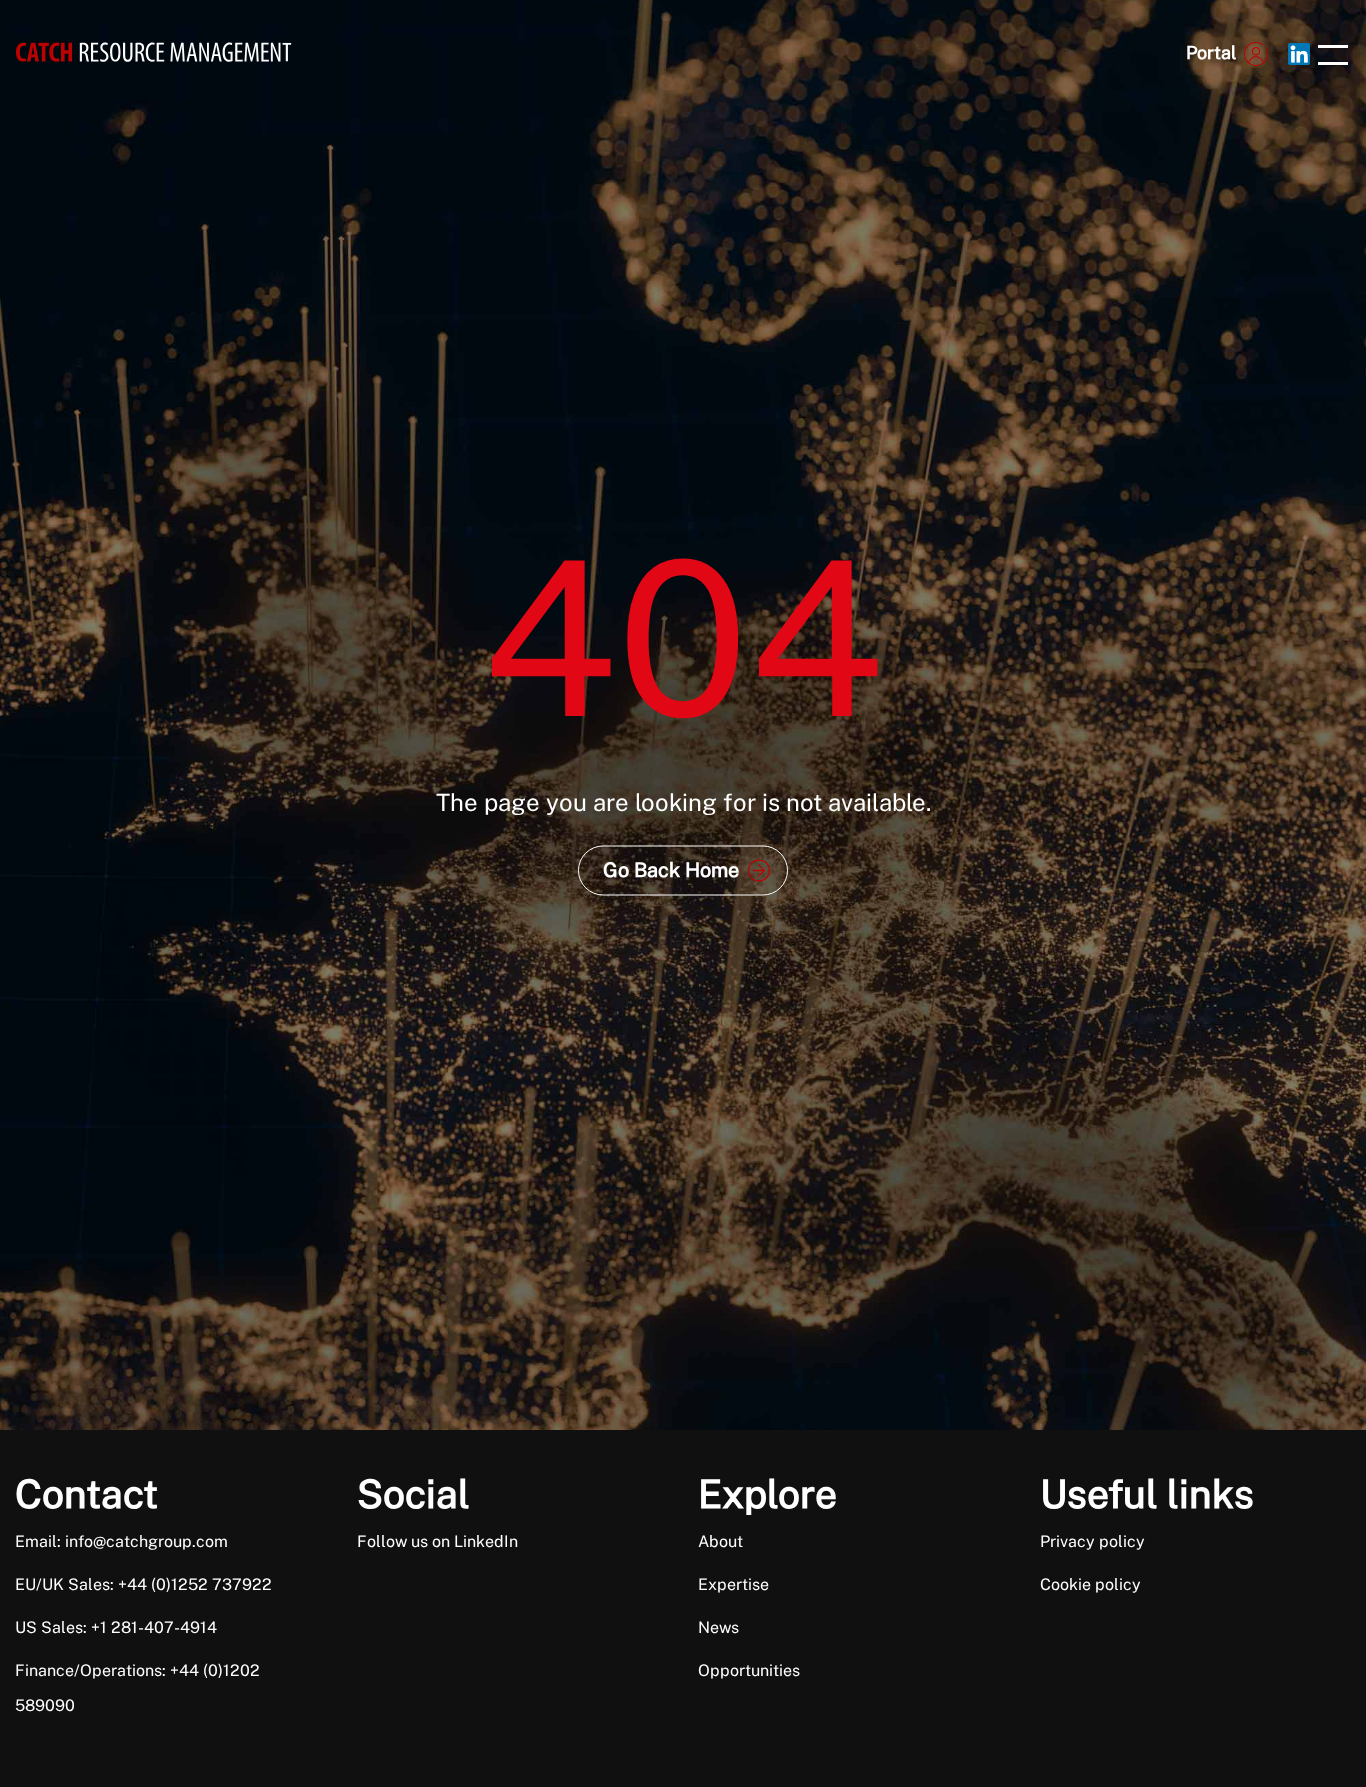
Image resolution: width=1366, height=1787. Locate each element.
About (720, 1541)
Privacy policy (1092, 1541)
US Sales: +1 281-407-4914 (116, 1627)
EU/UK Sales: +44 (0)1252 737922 (143, 1584)
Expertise (733, 1584)
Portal (1211, 52)
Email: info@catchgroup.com (121, 1541)
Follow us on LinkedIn (437, 1541)
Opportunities (749, 1670)
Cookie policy (1090, 1584)
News (718, 1627)
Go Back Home (671, 869)
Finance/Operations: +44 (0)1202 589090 (137, 1688)
